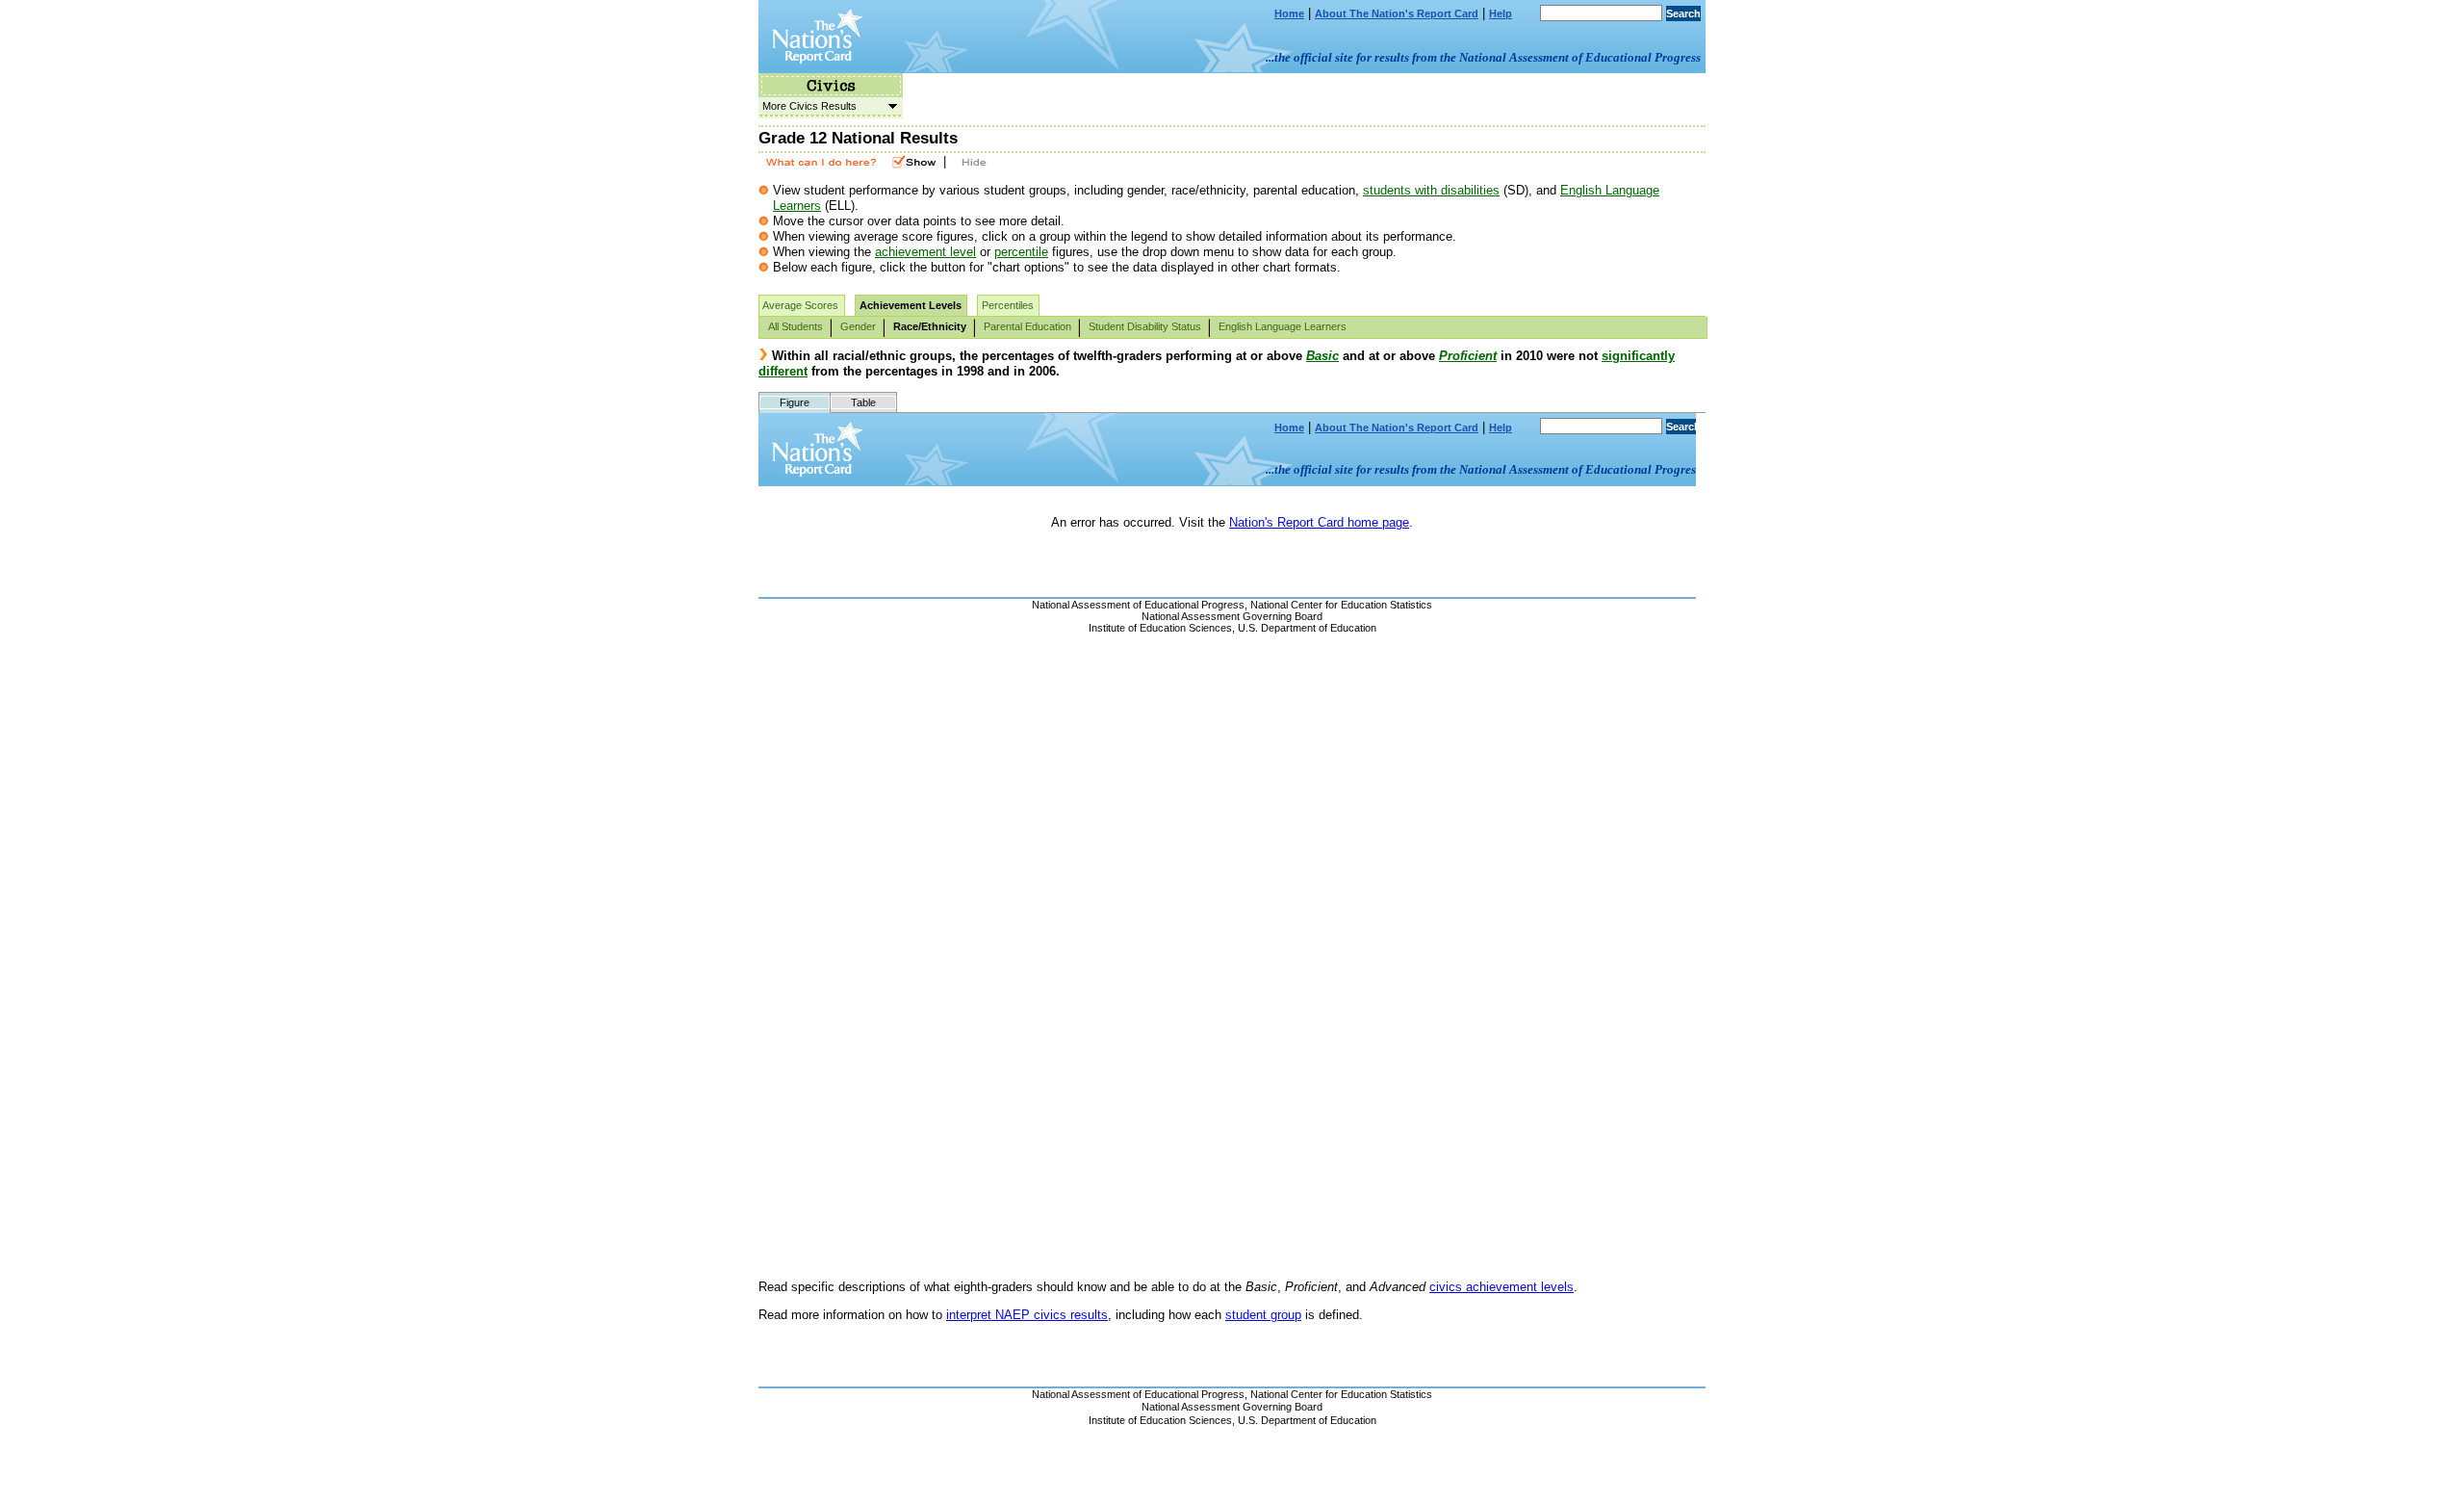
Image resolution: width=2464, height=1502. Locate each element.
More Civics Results (808, 106)
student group (1263, 1315)
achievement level (925, 252)
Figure (795, 402)
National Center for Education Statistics (1341, 1394)
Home (1289, 13)
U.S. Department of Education (1307, 1420)
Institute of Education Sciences (1160, 1420)
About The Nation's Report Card (1397, 13)
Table (863, 402)
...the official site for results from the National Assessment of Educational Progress (1483, 57)
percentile (1021, 252)
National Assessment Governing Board (1232, 1407)
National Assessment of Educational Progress (1138, 1394)
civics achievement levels (1501, 1287)
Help (1501, 13)
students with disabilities (1431, 190)
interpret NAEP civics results (1027, 1315)
